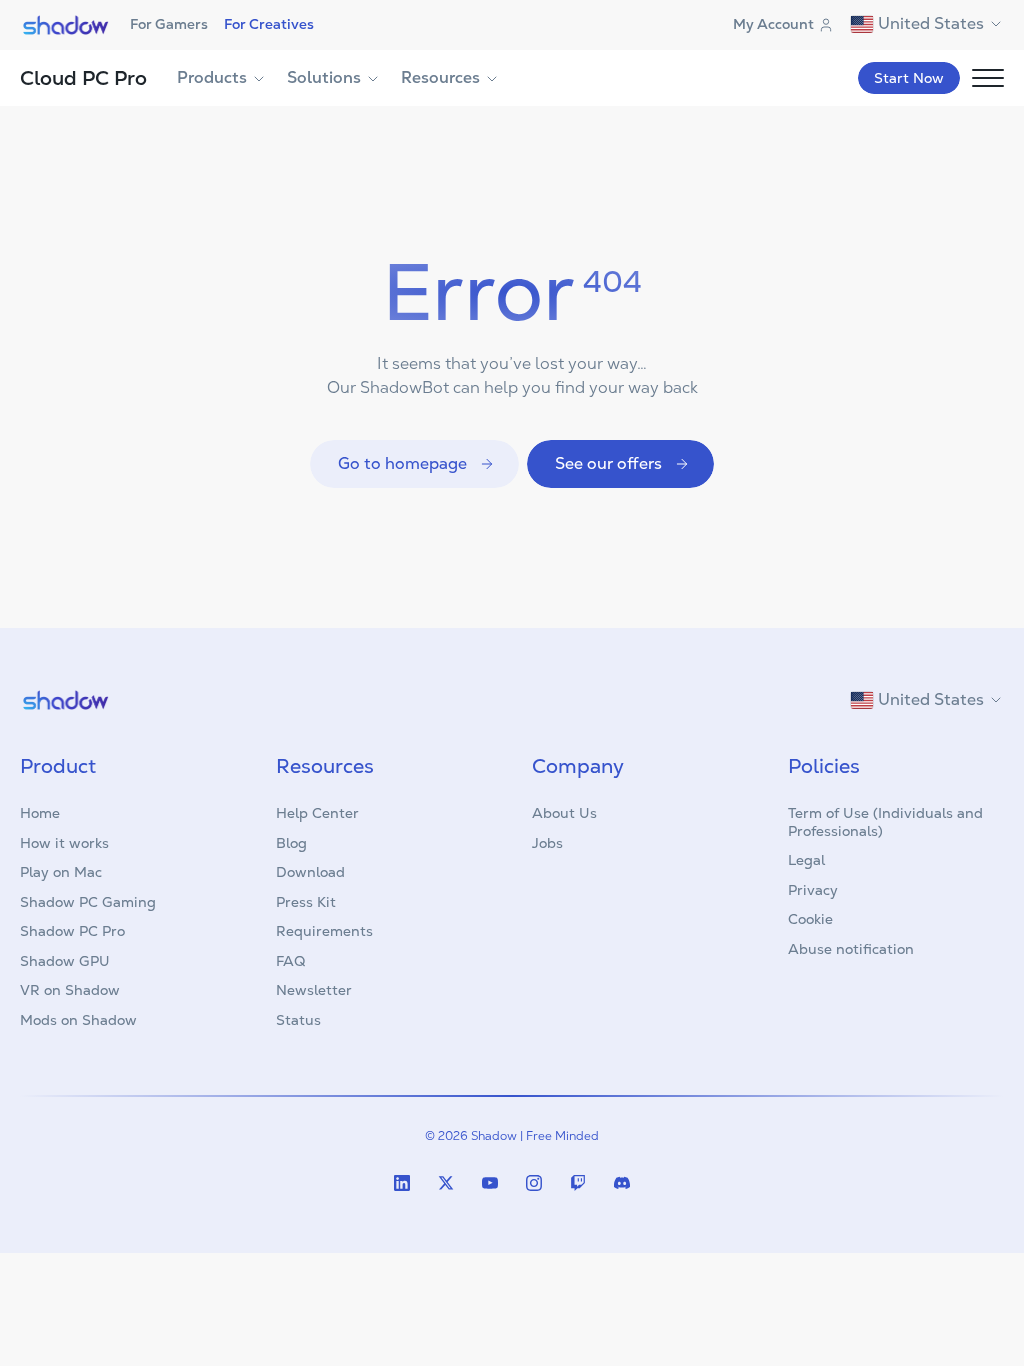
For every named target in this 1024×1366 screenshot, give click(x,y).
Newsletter (314, 990)
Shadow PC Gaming (88, 902)
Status (298, 1020)
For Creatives (269, 24)
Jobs (547, 843)
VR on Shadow (70, 990)
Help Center (317, 813)
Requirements (324, 931)
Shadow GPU (65, 961)
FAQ (290, 961)
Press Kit (306, 902)
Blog (291, 843)
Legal (806, 860)
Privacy (813, 890)
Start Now (909, 78)
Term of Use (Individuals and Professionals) (885, 822)
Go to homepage (402, 463)
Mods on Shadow (78, 1020)
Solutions (324, 77)
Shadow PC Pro (72, 931)
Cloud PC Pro (83, 78)
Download (310, 872)
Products (212, 77)
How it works (64, 843)
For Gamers (169, 24)
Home (40, 813)
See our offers (608, 463)
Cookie (810, 919)
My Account (773, 24)
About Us (564, 813)
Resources (440, 77)
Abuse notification (851, 949)
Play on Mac (61, 872)
